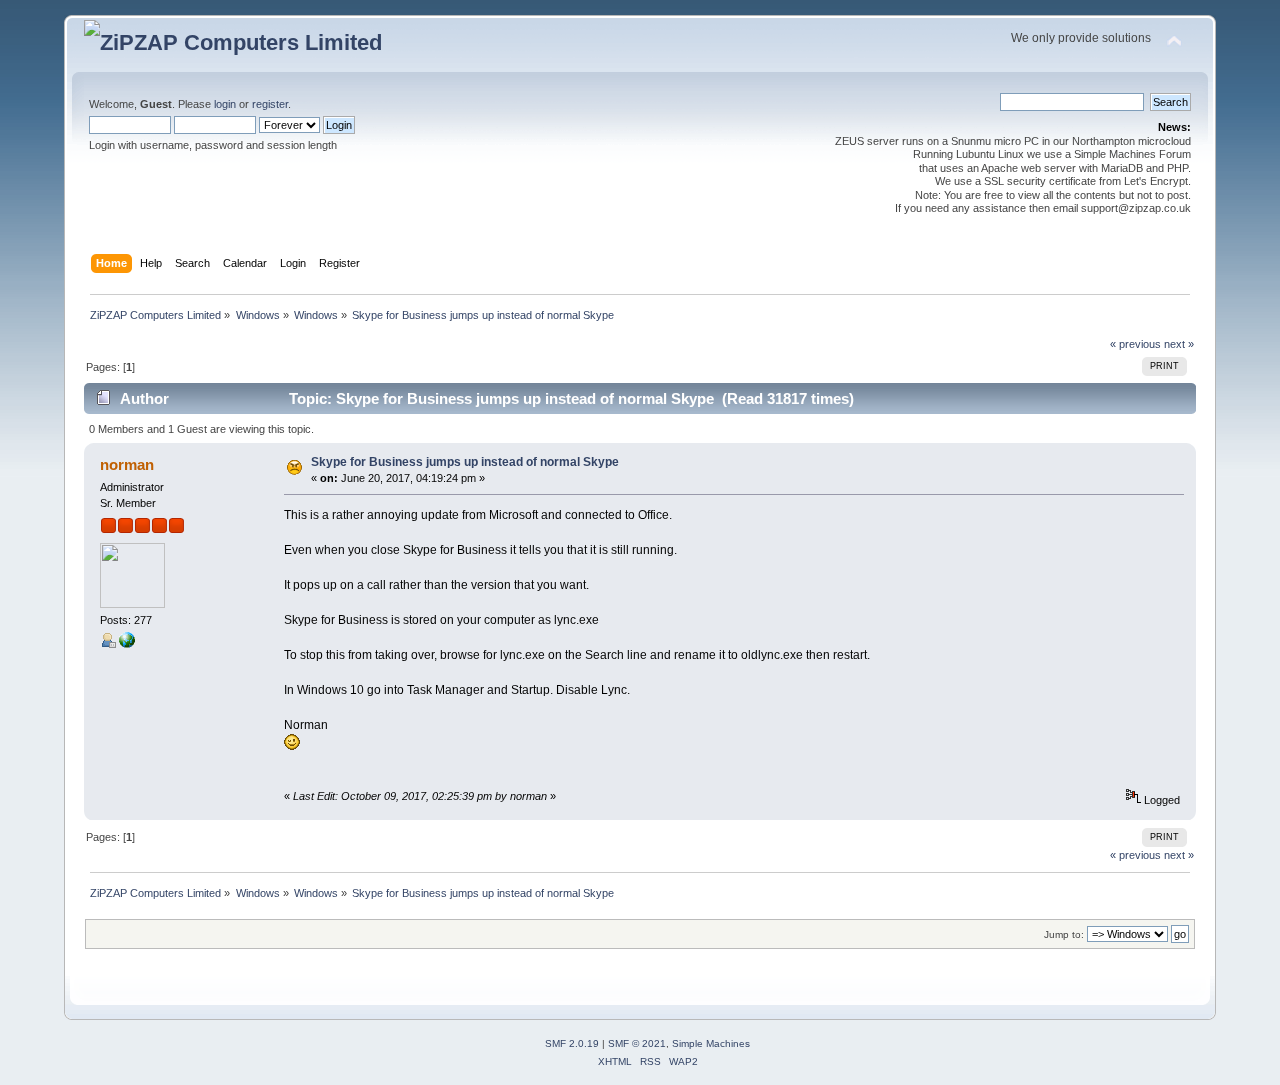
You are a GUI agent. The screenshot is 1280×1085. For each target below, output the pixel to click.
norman (127, 464)
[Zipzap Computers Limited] (127, 644)
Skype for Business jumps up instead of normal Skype (465, 462)
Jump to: (1064, 934)
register (270, 104)
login (225, 104)
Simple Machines (711, 1043)
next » (1179, 344)
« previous (1135, 344)
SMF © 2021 (637, 1043)
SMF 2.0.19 (572, 1043)
